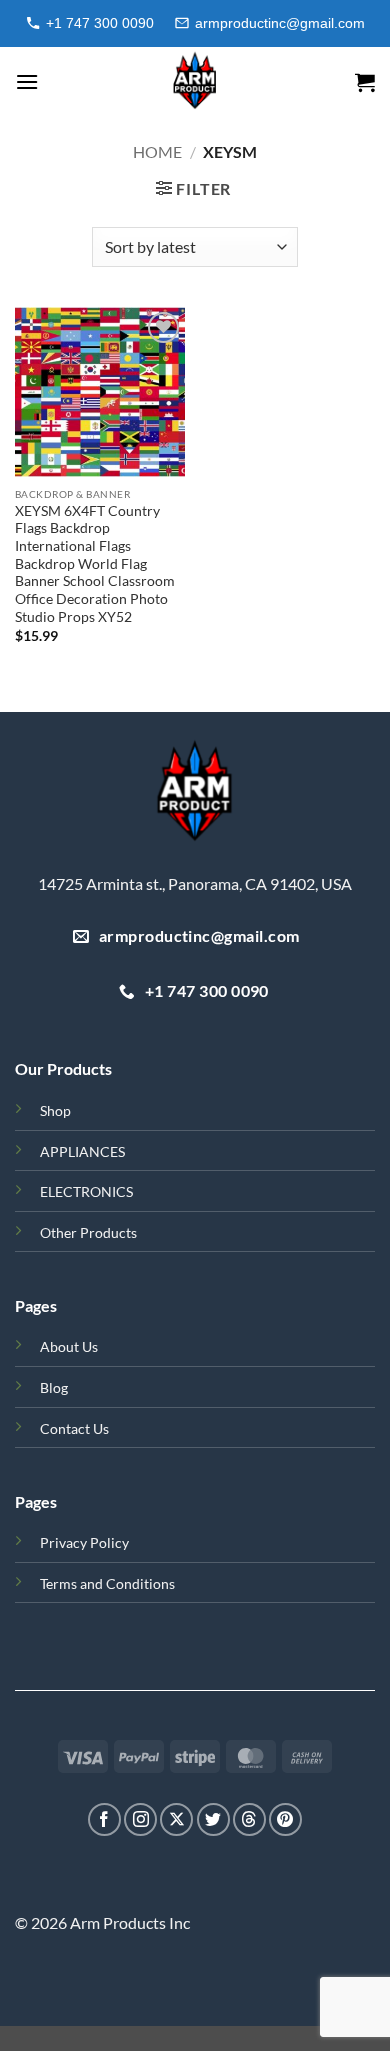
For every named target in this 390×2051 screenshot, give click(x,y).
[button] (27, 81)
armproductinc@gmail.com (280, 23)
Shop (55, 1110)
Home (157, 151)
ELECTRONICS (86, 1191)
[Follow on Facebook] (104, 1819)
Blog (54, 1387)
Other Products (88, 1232)
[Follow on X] (176, 1819)
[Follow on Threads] (249, 1819)
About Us (69, 1346)
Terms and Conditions (107, 1583)
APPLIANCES (82, 1151)
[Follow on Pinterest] (285, 1819)
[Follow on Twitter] (213, 1819)
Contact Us (74, 1428)
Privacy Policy (84, 1542)
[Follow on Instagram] (140, 1819)
